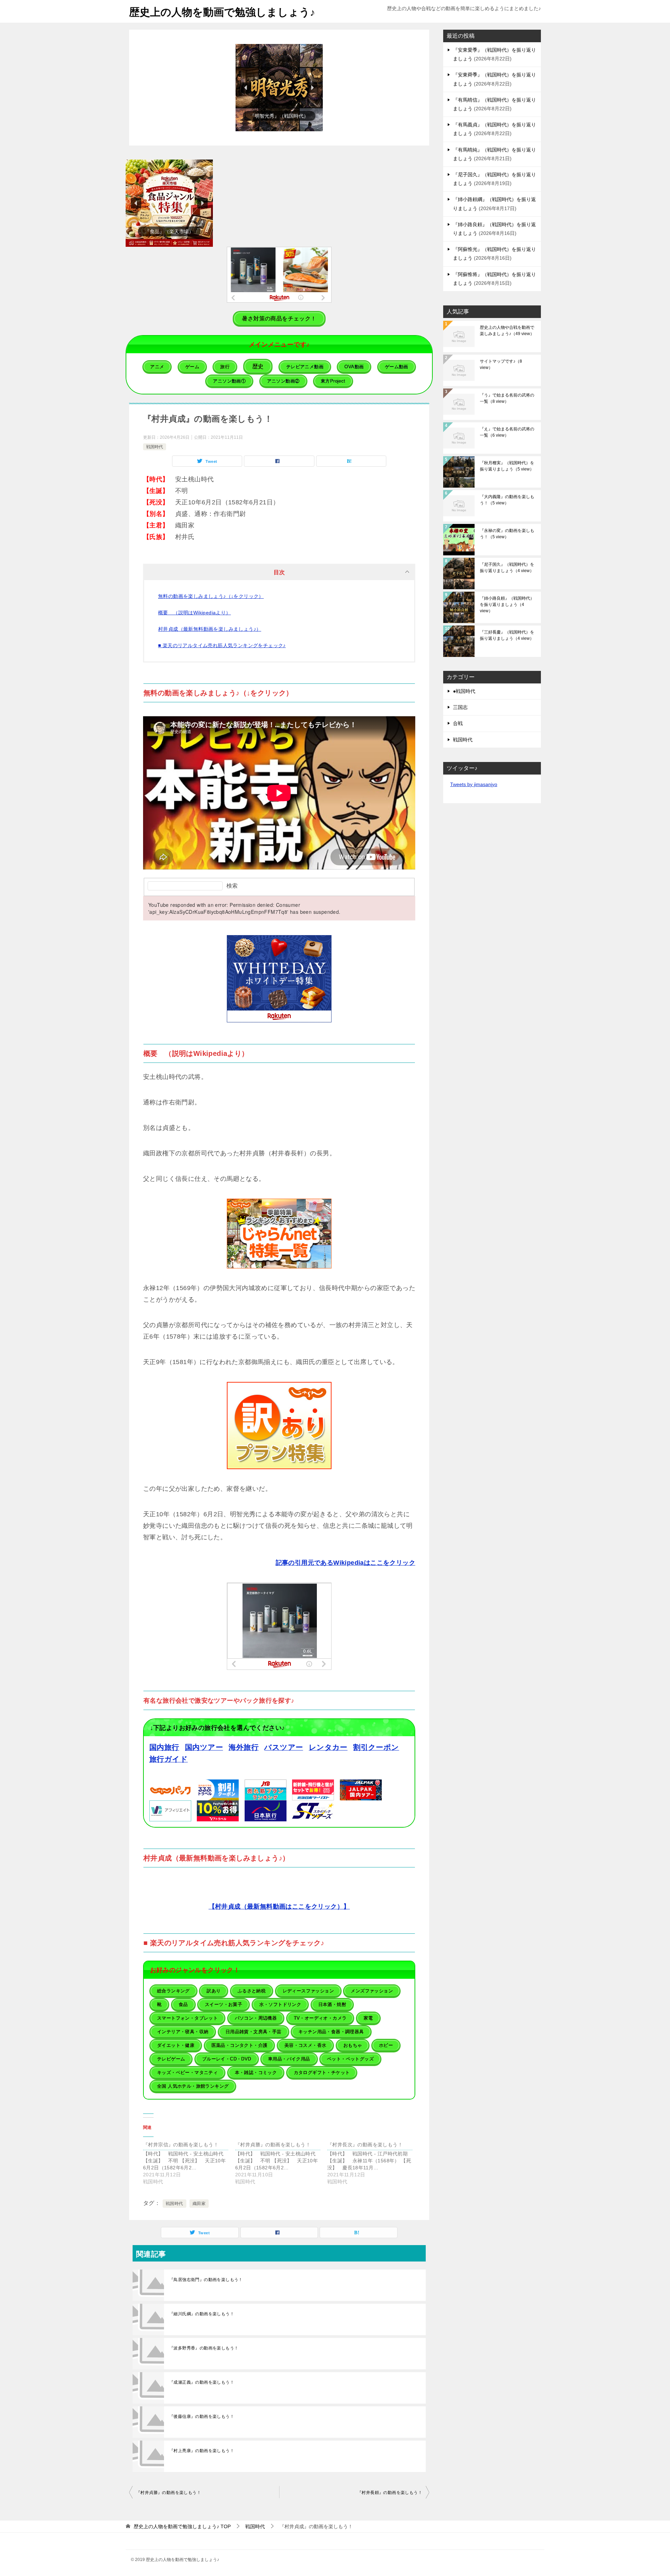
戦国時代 (155, 447)
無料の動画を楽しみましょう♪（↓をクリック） (211, 596)
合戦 (458, 723)
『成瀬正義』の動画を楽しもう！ (202, 2382)
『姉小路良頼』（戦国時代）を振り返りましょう (507, 605)
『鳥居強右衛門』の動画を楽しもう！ (206, 2280)
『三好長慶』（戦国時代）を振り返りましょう (507, 635)
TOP (182, 2526)
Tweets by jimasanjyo (474, 784)
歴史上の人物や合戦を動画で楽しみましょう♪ (507, 331)
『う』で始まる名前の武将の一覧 (507, 398)
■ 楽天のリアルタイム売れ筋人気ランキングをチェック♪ (222, 645)
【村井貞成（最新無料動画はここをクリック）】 (279, 1907)
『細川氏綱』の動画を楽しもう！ (202, 2314)
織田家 (199, 2204)
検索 (232, 886)
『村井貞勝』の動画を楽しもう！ (169, 2493)
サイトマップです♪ (501, 364)
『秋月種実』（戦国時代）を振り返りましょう (507, 466)
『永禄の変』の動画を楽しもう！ (507, 534)
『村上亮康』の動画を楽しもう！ (202, 2451)
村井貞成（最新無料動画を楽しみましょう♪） (210, 629)
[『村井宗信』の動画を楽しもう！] (189, 2163)
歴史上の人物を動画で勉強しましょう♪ (222, 12)
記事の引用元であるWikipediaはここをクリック (345, 1563)
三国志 (460, 707)
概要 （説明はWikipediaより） (195, 613)
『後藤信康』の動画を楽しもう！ (202, 2416)
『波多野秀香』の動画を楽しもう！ (204, 2348)
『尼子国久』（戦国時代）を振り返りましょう (507, 568)
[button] (279, 88)
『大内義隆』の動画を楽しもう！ (507, 500)
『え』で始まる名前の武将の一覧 (507, 432)
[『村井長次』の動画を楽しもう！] (373, 2163)
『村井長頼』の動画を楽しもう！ (390, 2493)
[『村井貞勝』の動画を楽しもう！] (281, 2163)
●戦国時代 (464, 691)
